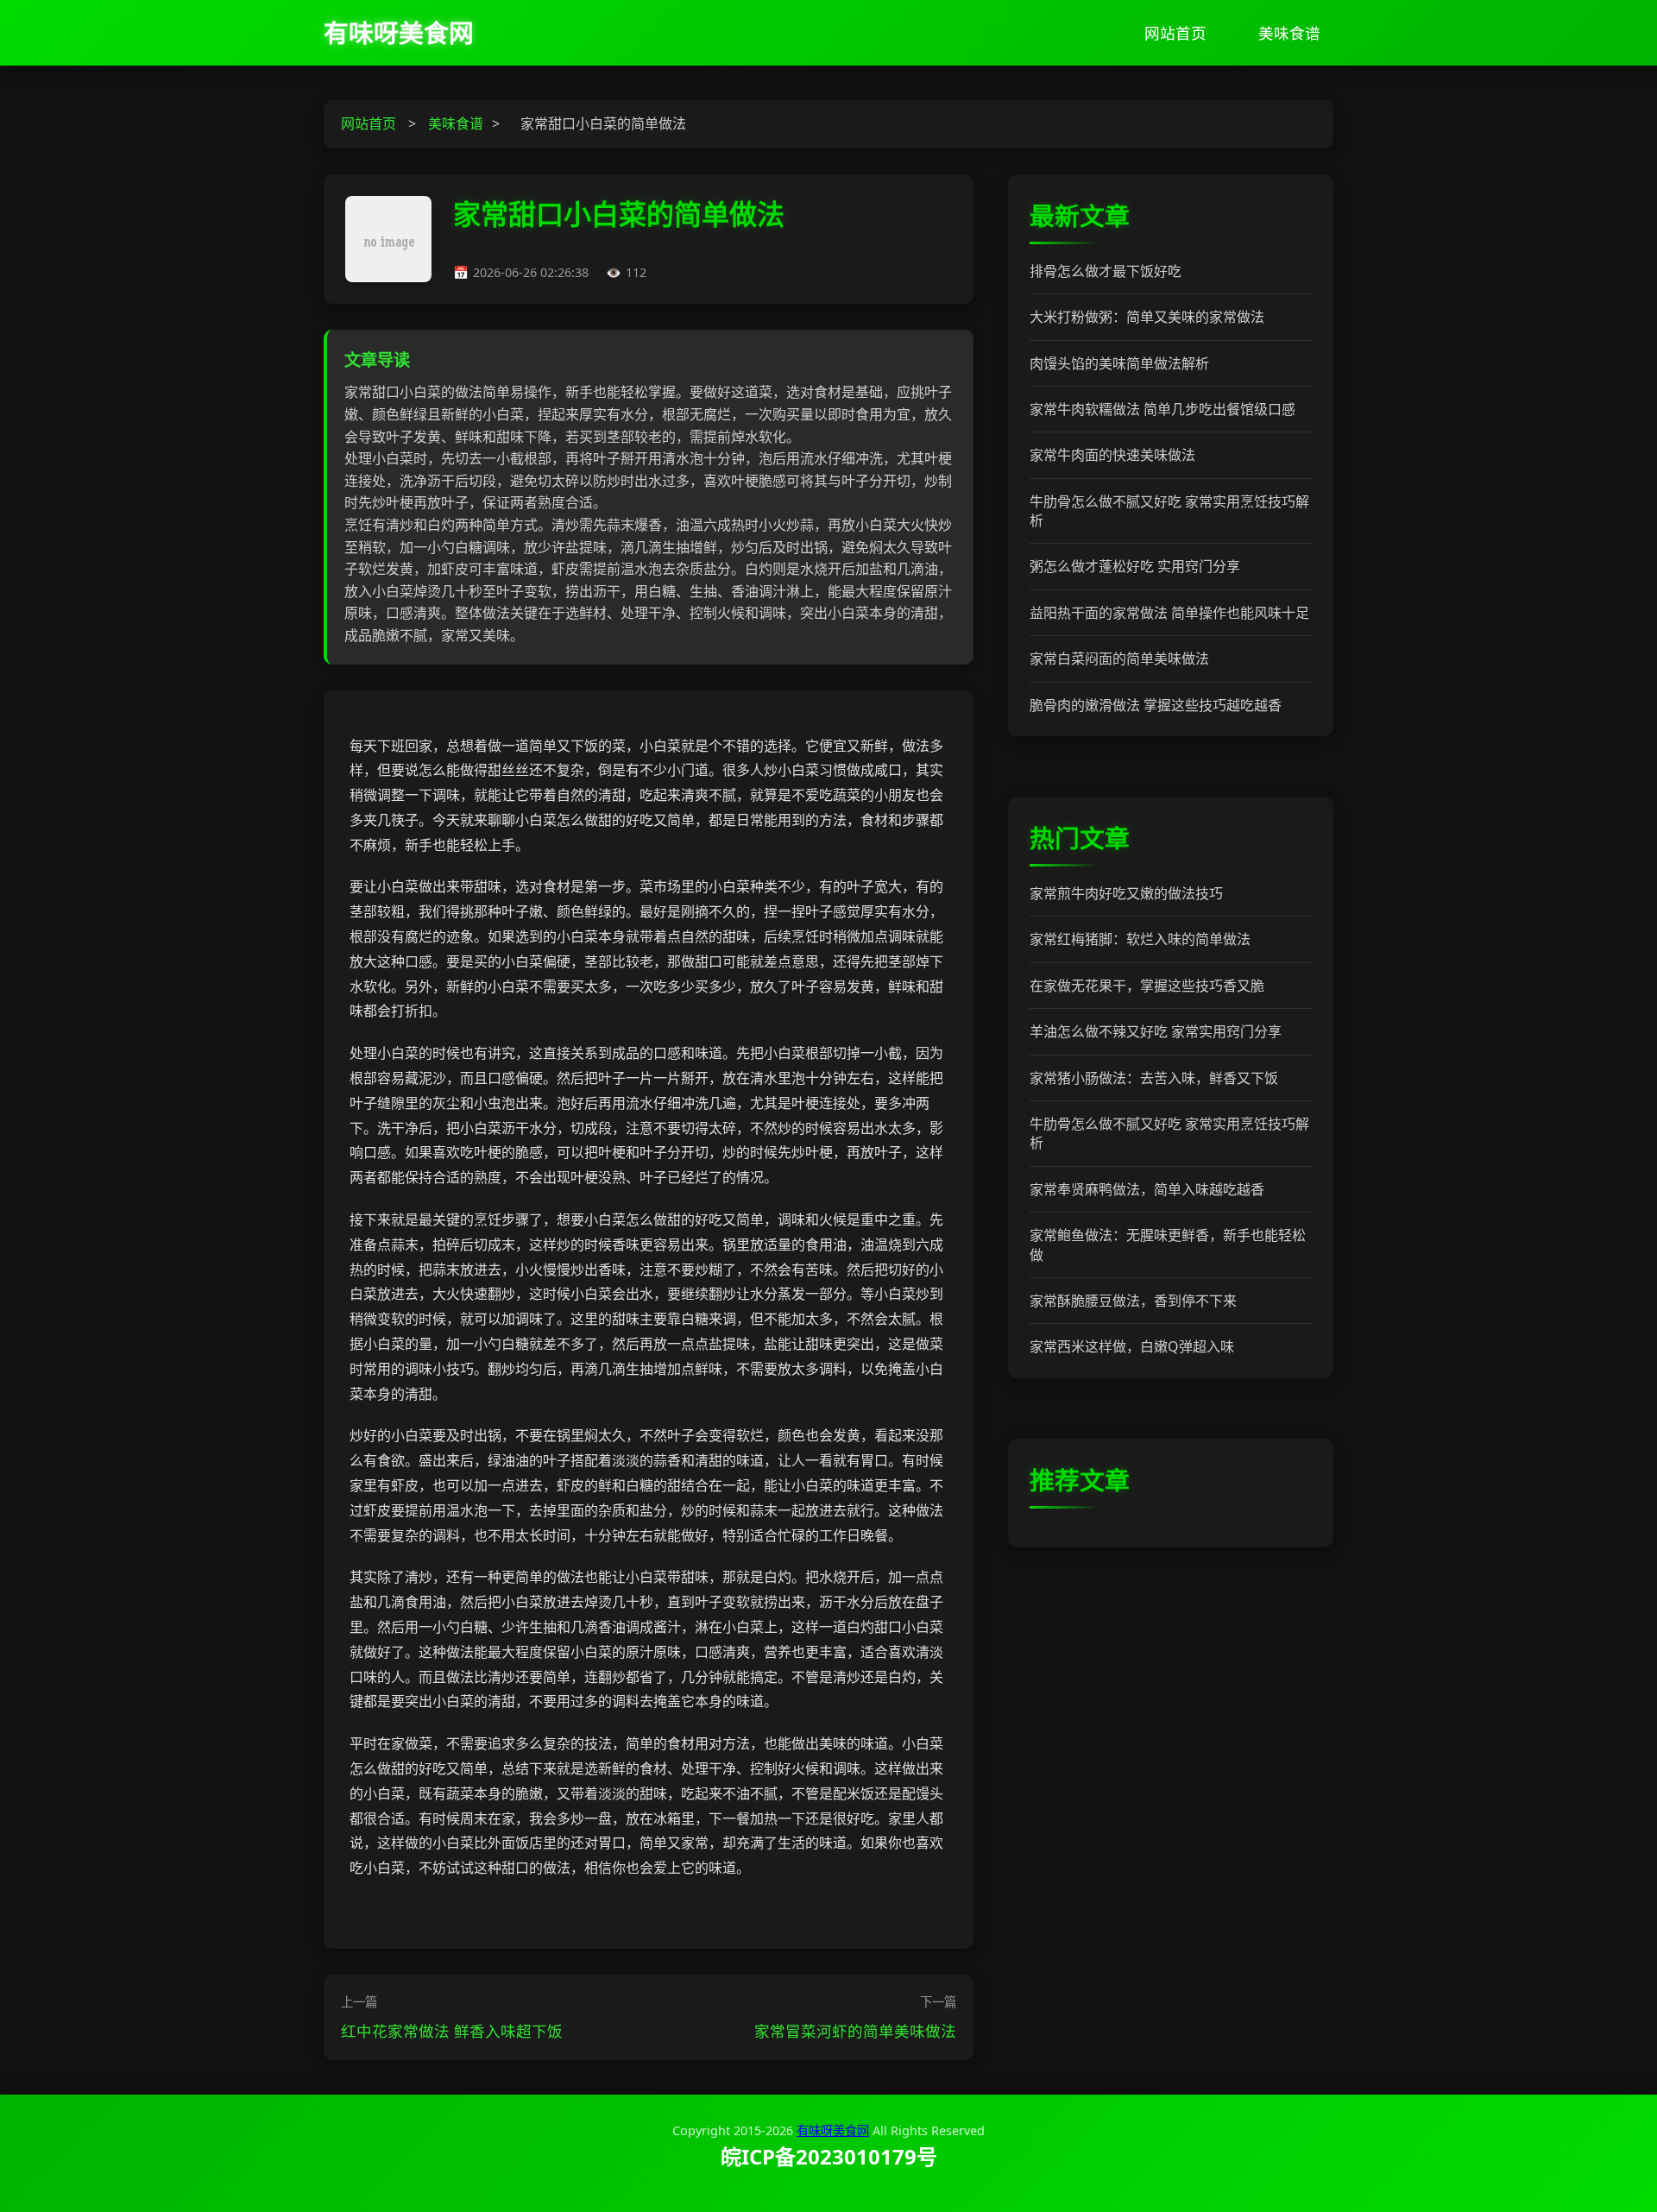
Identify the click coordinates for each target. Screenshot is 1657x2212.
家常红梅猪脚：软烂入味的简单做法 (1140, 939)
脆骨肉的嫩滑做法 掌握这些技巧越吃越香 (1156, 705)
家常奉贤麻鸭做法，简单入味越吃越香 (1147, 1189)
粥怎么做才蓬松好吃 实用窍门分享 (1135, 566)
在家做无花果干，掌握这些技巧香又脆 (1147, 986)
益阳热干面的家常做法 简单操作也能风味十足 (1169, 613)
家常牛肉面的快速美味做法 (1112, 455)
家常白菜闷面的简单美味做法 (1119, 659)
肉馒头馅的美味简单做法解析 (1119, 363)
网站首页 (1175, 33)
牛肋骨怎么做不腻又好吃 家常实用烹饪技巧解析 (1169, 511)
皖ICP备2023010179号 (829, 2156)
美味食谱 (1289, 33)
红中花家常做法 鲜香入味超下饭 (452, 2031)
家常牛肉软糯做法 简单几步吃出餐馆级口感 (1162, 409)
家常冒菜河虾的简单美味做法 (855, 2031)
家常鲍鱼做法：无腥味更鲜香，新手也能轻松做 (1168, 1245)
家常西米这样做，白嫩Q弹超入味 (1132, 1346)
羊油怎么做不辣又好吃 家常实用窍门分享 (1156, 1031)
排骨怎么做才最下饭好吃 (1106, 271)
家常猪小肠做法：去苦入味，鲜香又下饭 (1154, 1078)
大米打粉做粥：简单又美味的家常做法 (1147, 317)
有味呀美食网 (399, 32)
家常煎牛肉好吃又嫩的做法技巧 (1126, 893)
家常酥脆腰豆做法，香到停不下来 (1133, 1301)
